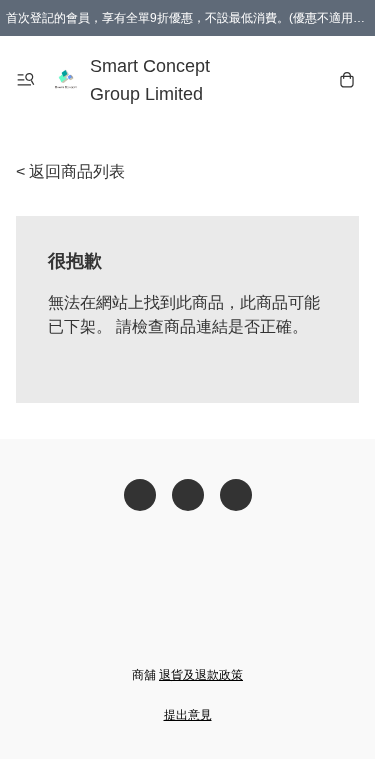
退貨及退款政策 (201, 675)
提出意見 (188, 715)
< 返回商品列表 (70, 171)
